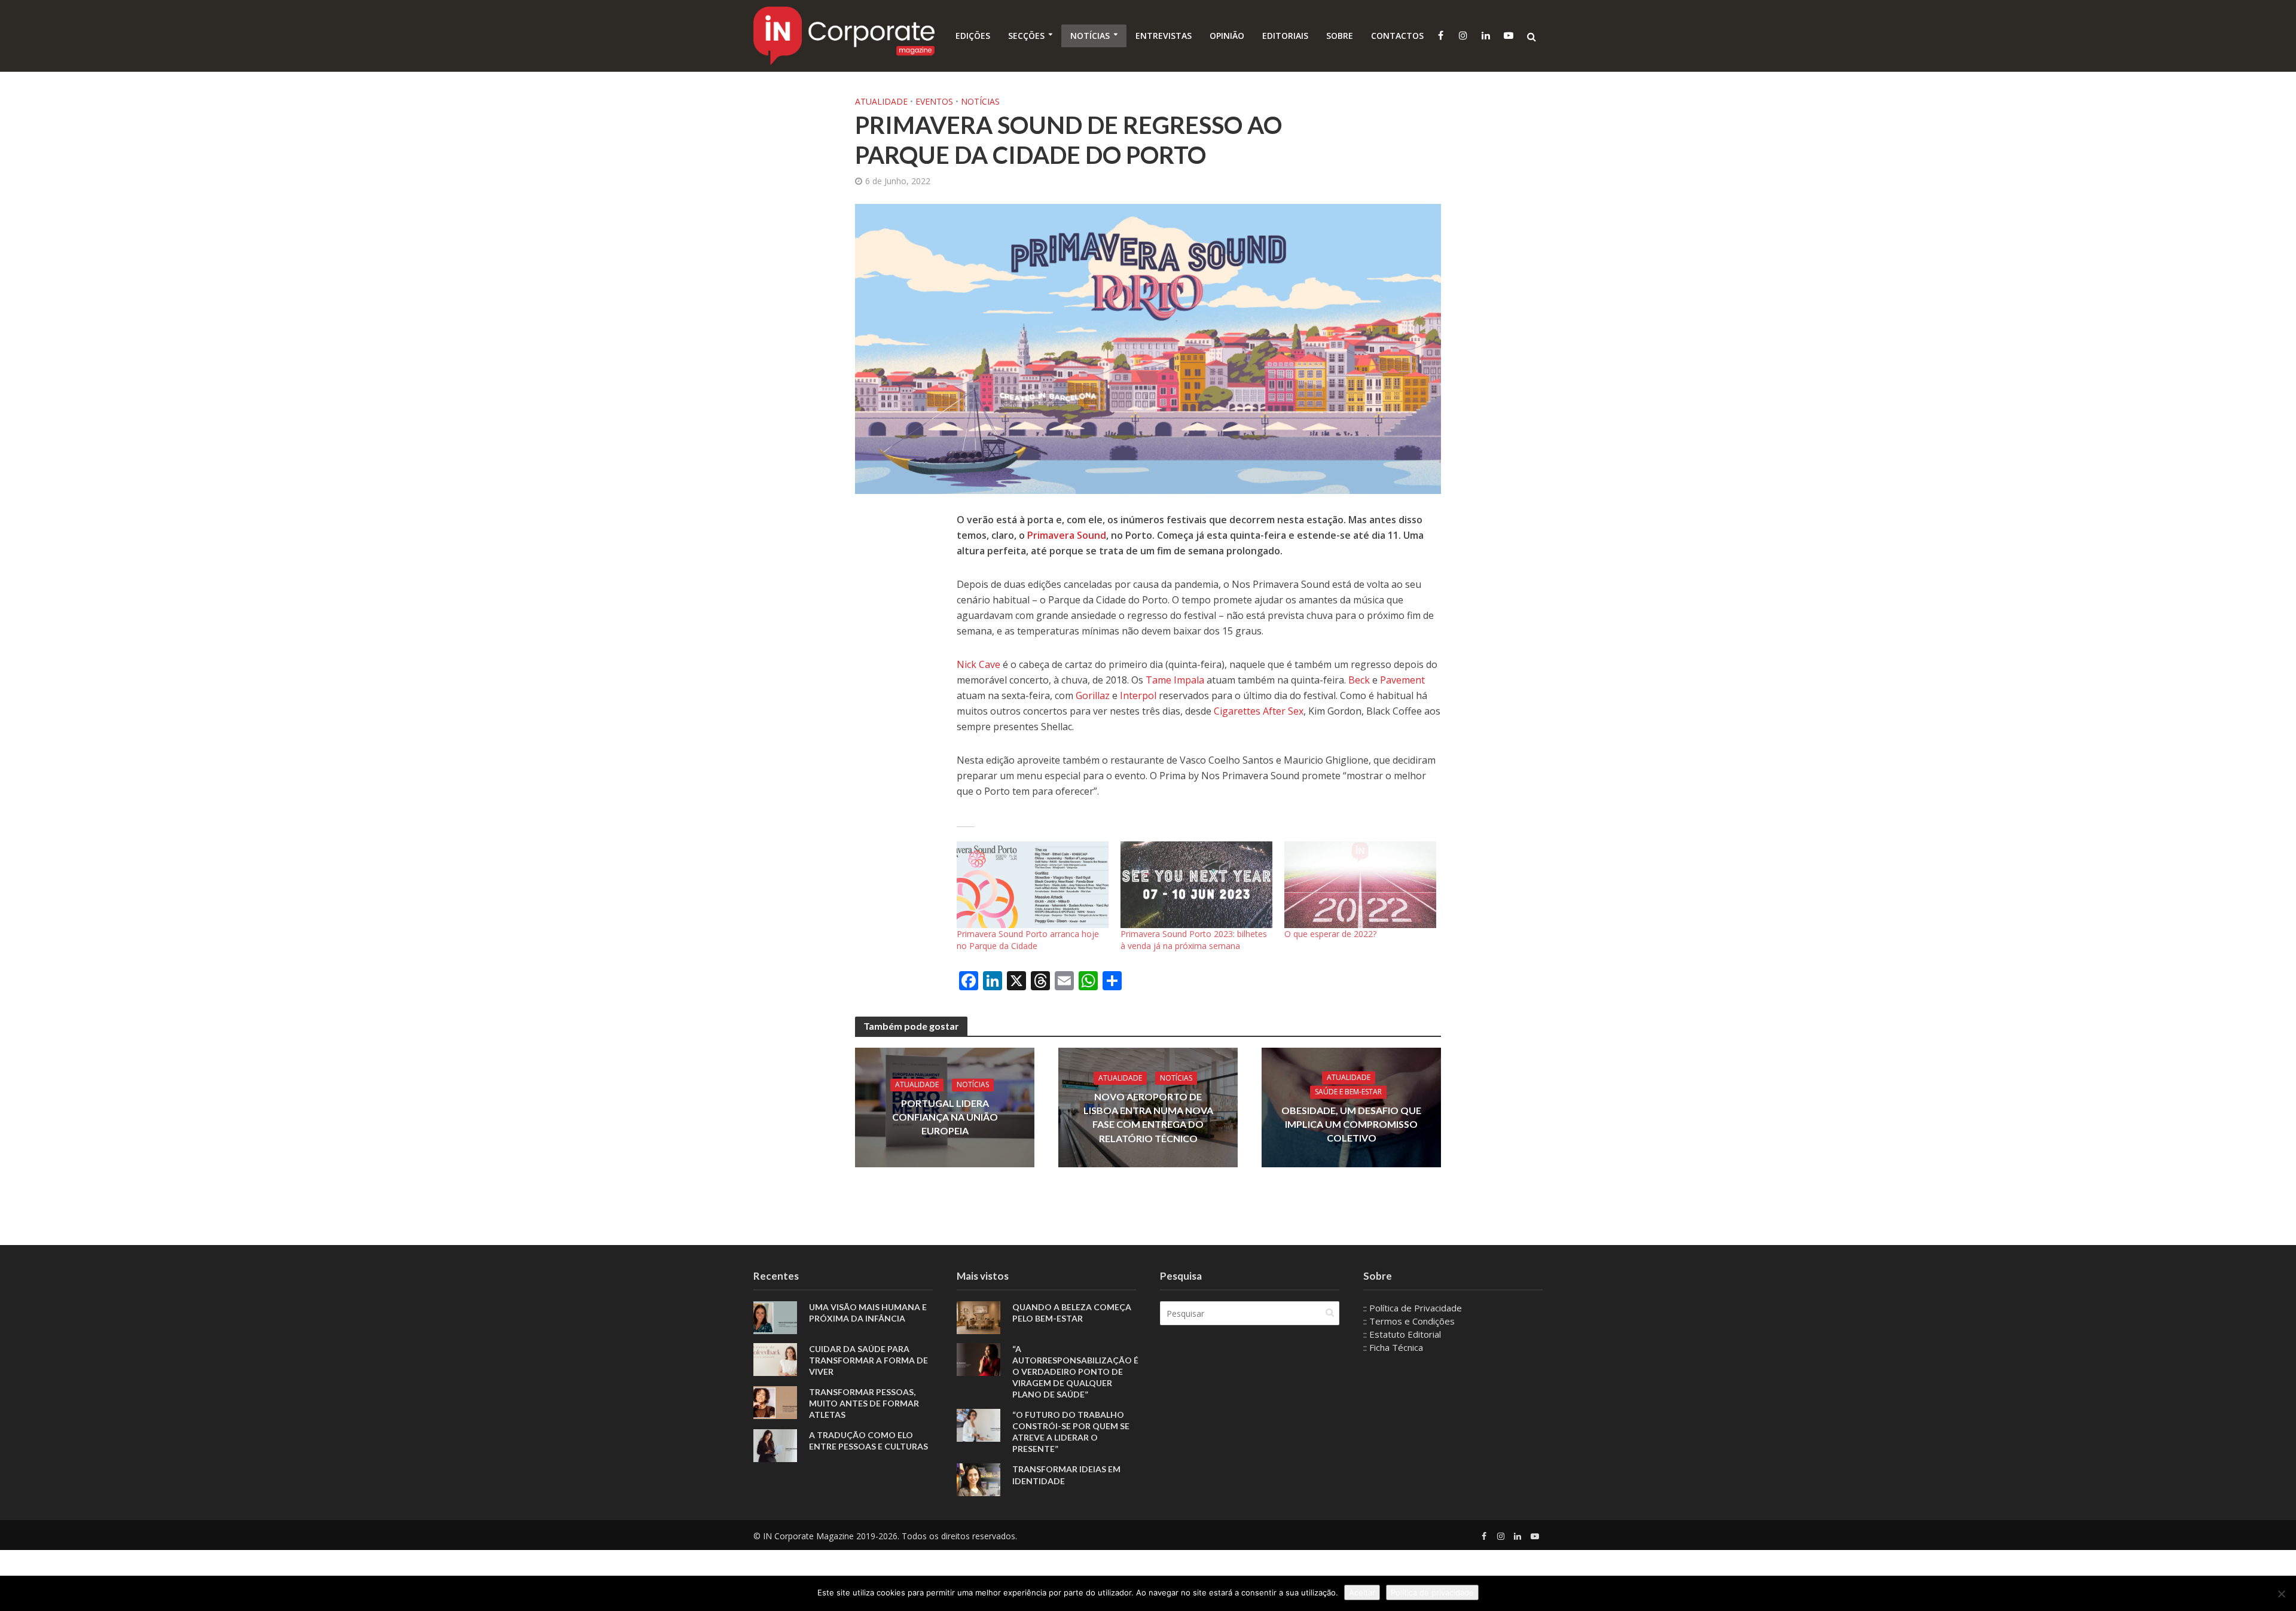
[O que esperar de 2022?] (1360, 885)
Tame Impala (1175, 680)
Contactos (1397, 36)
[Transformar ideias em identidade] (978, 1479)
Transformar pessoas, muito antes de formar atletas (864, 1403)
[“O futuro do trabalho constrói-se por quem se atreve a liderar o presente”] (978, 1424)
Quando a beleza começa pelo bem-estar (1072, 1313)
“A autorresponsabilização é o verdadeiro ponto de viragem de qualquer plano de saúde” (1075, 1372)
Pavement (1402, 680)
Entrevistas (1164, 36)
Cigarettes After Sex (1259, 711)
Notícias (1090, 36)
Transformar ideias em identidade (1066, 1475)
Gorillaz (1093, 695)
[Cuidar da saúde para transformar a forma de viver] (775, 1359)
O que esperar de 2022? (1330, 934)
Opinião (1227, 36)
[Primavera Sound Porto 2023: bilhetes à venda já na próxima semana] (1196, 885)
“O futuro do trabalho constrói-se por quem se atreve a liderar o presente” (1071, 1432)
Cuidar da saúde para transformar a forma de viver (868, 1360)
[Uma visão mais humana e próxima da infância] (775, 1317)
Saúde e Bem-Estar (1348, 1092)
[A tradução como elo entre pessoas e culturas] (775, 1445)
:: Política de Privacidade (1413, 1308)
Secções (1026, 36)
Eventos (934, 101)
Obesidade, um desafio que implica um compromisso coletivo (1351, 1125)
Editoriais (1285, 36)
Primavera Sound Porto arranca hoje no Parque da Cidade (1028, 940)
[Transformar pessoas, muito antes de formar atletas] (775, 1402)
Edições (973, 36)
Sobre (1340, 36)
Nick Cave (978, 664)
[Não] (2281, 1594)
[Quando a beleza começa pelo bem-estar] (978, 1317)
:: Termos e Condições (1409, 1321)
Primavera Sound (1067, 535)
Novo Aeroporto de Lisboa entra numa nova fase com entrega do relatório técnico (1148, 1117)
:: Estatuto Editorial (1402, 1334)
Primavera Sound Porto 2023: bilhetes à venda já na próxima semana (1194, 940)
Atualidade (881, 101)
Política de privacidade (1432, 1592)
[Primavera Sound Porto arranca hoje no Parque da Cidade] (1033, 885)
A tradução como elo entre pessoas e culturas (868, 1441)
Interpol (1138, 695)
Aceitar (1362, 1592)
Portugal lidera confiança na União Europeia (945, 1117)
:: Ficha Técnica (1393, 1347)
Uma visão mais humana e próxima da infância (868, 1313)
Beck (1359, 680)
